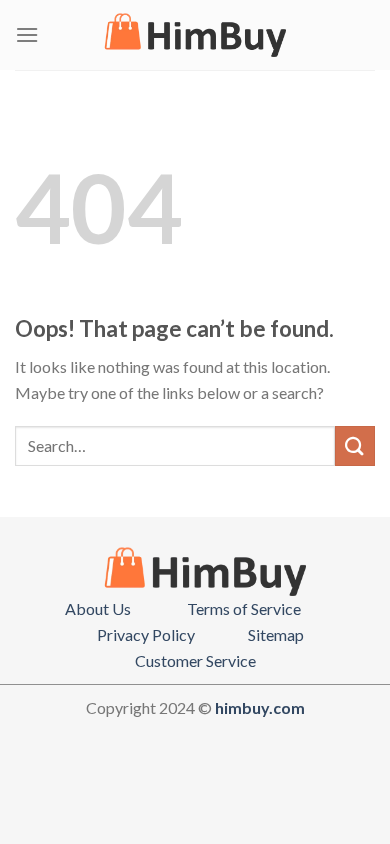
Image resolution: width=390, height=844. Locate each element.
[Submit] (355, 445)
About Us (98, 608)
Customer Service (195, 660)
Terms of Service (244, 608)
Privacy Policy (146, 634)
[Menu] (27, 34)
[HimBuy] (195, 35)
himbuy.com (260, 707)
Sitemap (276, 634)
